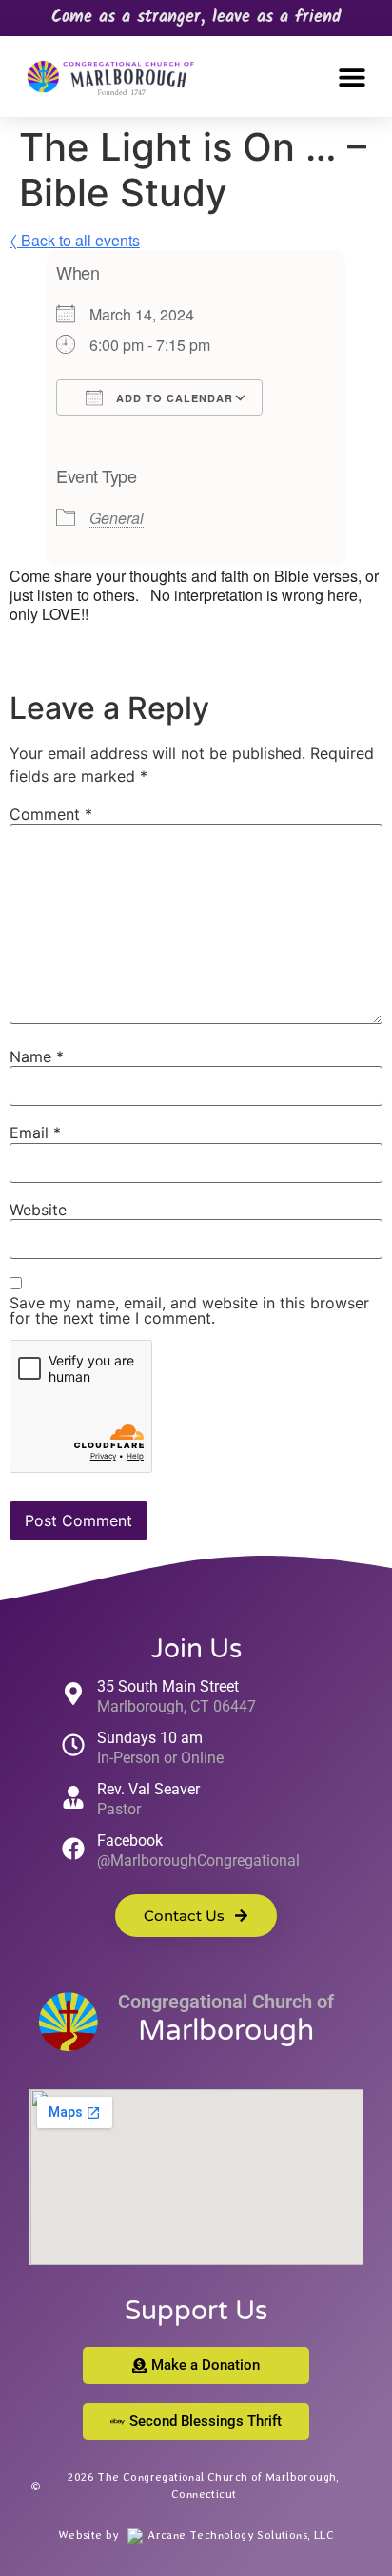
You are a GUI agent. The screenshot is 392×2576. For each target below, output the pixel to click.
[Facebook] (73, 1849)
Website (38, 1210)
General (117, 518)
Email (35, 1133)
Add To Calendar (173, 398)
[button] (352, 77)
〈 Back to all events (75, 240)
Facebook (130, 1840)
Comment (51, 814)
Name (37, 1056)
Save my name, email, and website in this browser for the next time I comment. (189, 1310)
